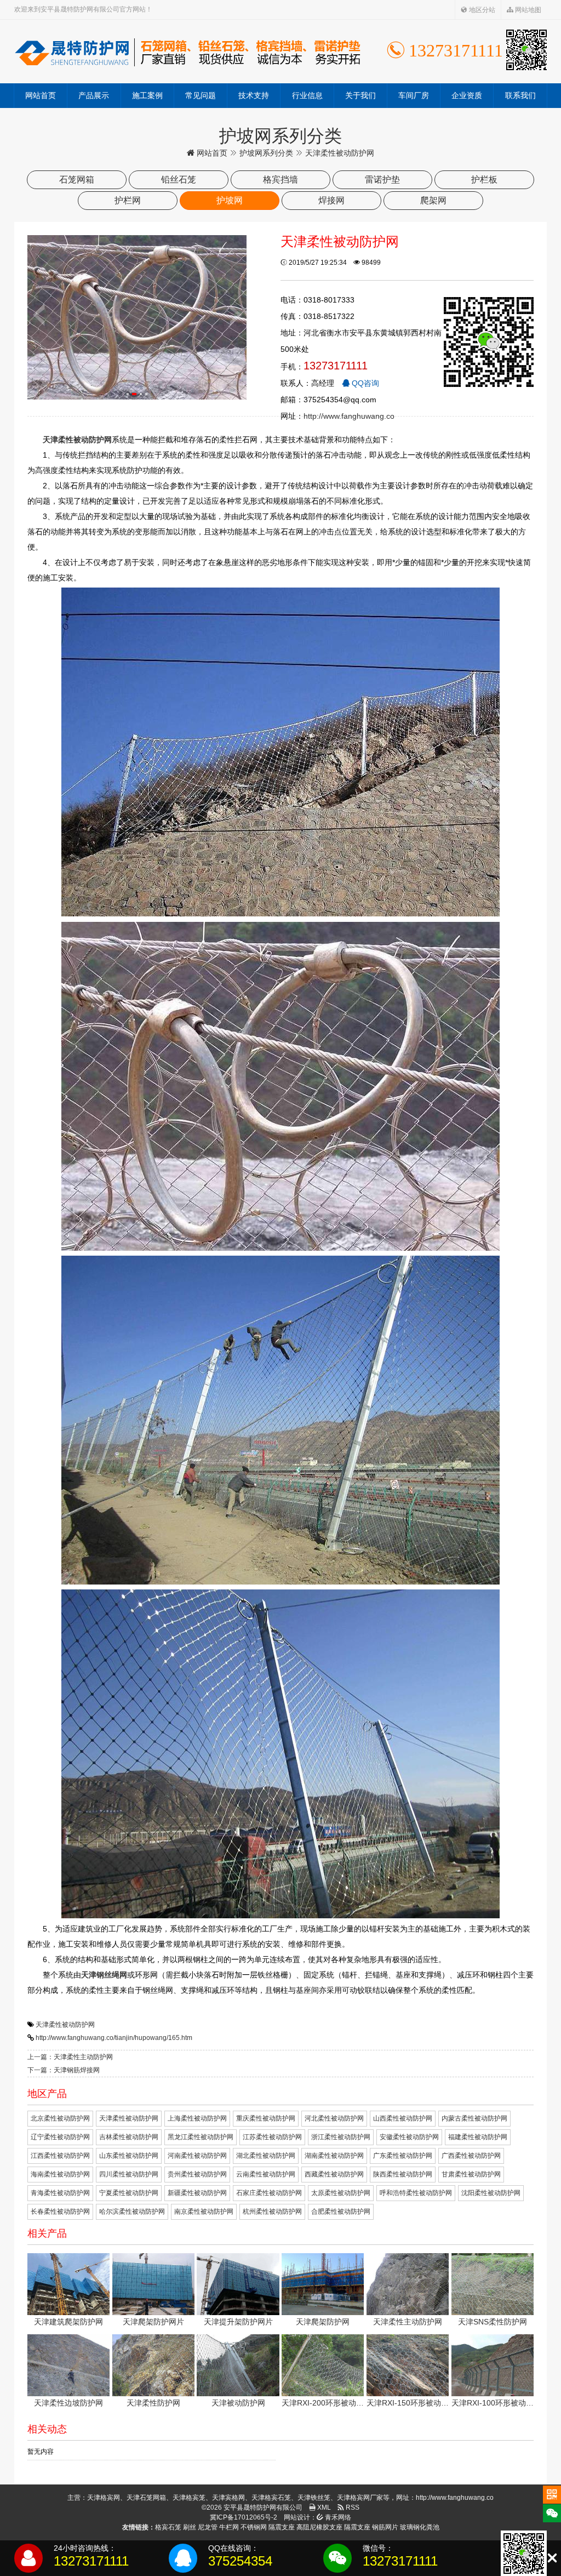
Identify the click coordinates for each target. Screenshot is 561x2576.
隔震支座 (282, 2527)
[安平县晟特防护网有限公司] (187, 52)
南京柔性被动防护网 (204, 2212)
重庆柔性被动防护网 (266, 2118)
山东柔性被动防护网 (129, 2156)
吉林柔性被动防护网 (129, 2137)
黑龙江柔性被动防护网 (201, 2137)
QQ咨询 (364, 383)
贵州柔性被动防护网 (197, 2174)
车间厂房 (414, 95)
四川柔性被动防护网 (129, 2174)
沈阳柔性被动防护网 (491, 2193)
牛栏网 (229, 2527)
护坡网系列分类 (266, 153)
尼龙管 (208, 2527)
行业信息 (307, 95)
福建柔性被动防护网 (478, 2137)
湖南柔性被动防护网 (334, 2156)
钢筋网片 (385, 2527)
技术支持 (254, 95)
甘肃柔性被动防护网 (471, 2174)
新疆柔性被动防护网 (197, 2193)
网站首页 (41, 95)
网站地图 (527, 10)
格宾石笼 (168, 2527)
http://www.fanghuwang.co (349, 416)
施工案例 (147, 95)
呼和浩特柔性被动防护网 (416, 2193)
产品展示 (94, 95)
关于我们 (360, 95)
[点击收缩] (552, 2558)
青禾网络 (337, 2517)
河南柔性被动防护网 (197, 2156)
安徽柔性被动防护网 (409, 2137)
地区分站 (481, 10)
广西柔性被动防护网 (471, 2156)
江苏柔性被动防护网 (272, 2137)
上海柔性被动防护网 (197, 2118)
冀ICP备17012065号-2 (244, 2517)
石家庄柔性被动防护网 (269, 2193)
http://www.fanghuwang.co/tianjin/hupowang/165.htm (114, 2038)
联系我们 (520, 95)
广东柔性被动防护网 (403, 2156)
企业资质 (467, 95)
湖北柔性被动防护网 (266, 2156)
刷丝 (190, 2527)
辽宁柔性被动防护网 (60, 2137)
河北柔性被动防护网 (334, 2118)
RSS (352, 2507)
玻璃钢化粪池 (420, 2527)
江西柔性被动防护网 (60, 2156)
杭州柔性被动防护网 (272, 2212)
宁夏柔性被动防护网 (129, 2193)
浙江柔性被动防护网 (341, 2137)
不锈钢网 (254, 2527)
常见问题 (201, 95)
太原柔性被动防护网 (341, 2193)
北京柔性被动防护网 (60, 2118)
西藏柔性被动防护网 (334, 2174)
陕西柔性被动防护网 (403, 2174)
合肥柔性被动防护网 (341, 2212)
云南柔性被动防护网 (266, 2174)
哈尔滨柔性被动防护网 (132, 2212)
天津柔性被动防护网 (65, 2025)
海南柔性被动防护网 (60, 2174)
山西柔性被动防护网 (403, 2118)
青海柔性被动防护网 (60, 2193)
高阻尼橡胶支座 (319, 2527)
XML (323, 2507)
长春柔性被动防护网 (60, 2212)
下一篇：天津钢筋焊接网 (64, 2070)
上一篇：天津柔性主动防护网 (70, 2057)
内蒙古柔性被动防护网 (474, 2118)
